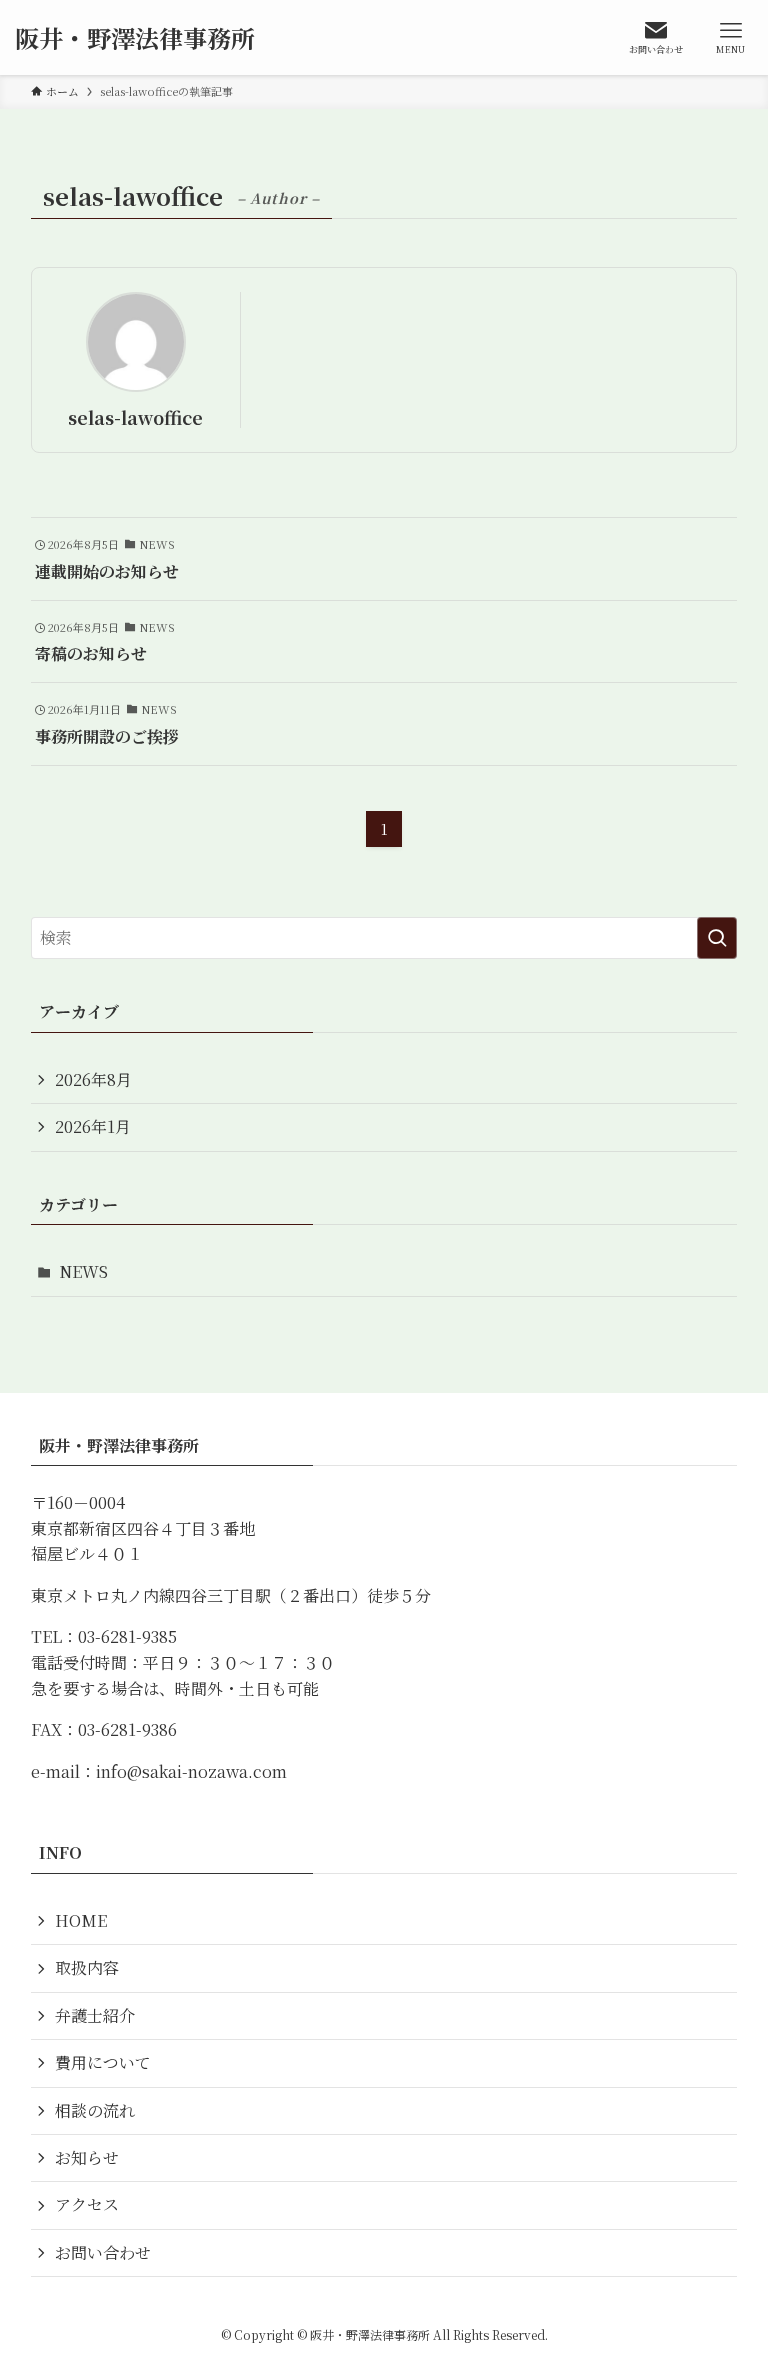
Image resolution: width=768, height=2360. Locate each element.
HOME (81, 1920)
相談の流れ (95, 2110)
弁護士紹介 (95, 2015)
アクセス (87, 2204)
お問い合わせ (103, 2252)
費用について (103, 2062)
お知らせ (87, 2157)
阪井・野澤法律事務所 (135, 38)
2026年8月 (93, 1079)
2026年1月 (93, 1126)
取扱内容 (87, 1967)
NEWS (83, 1271)
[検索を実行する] (717, 938)
